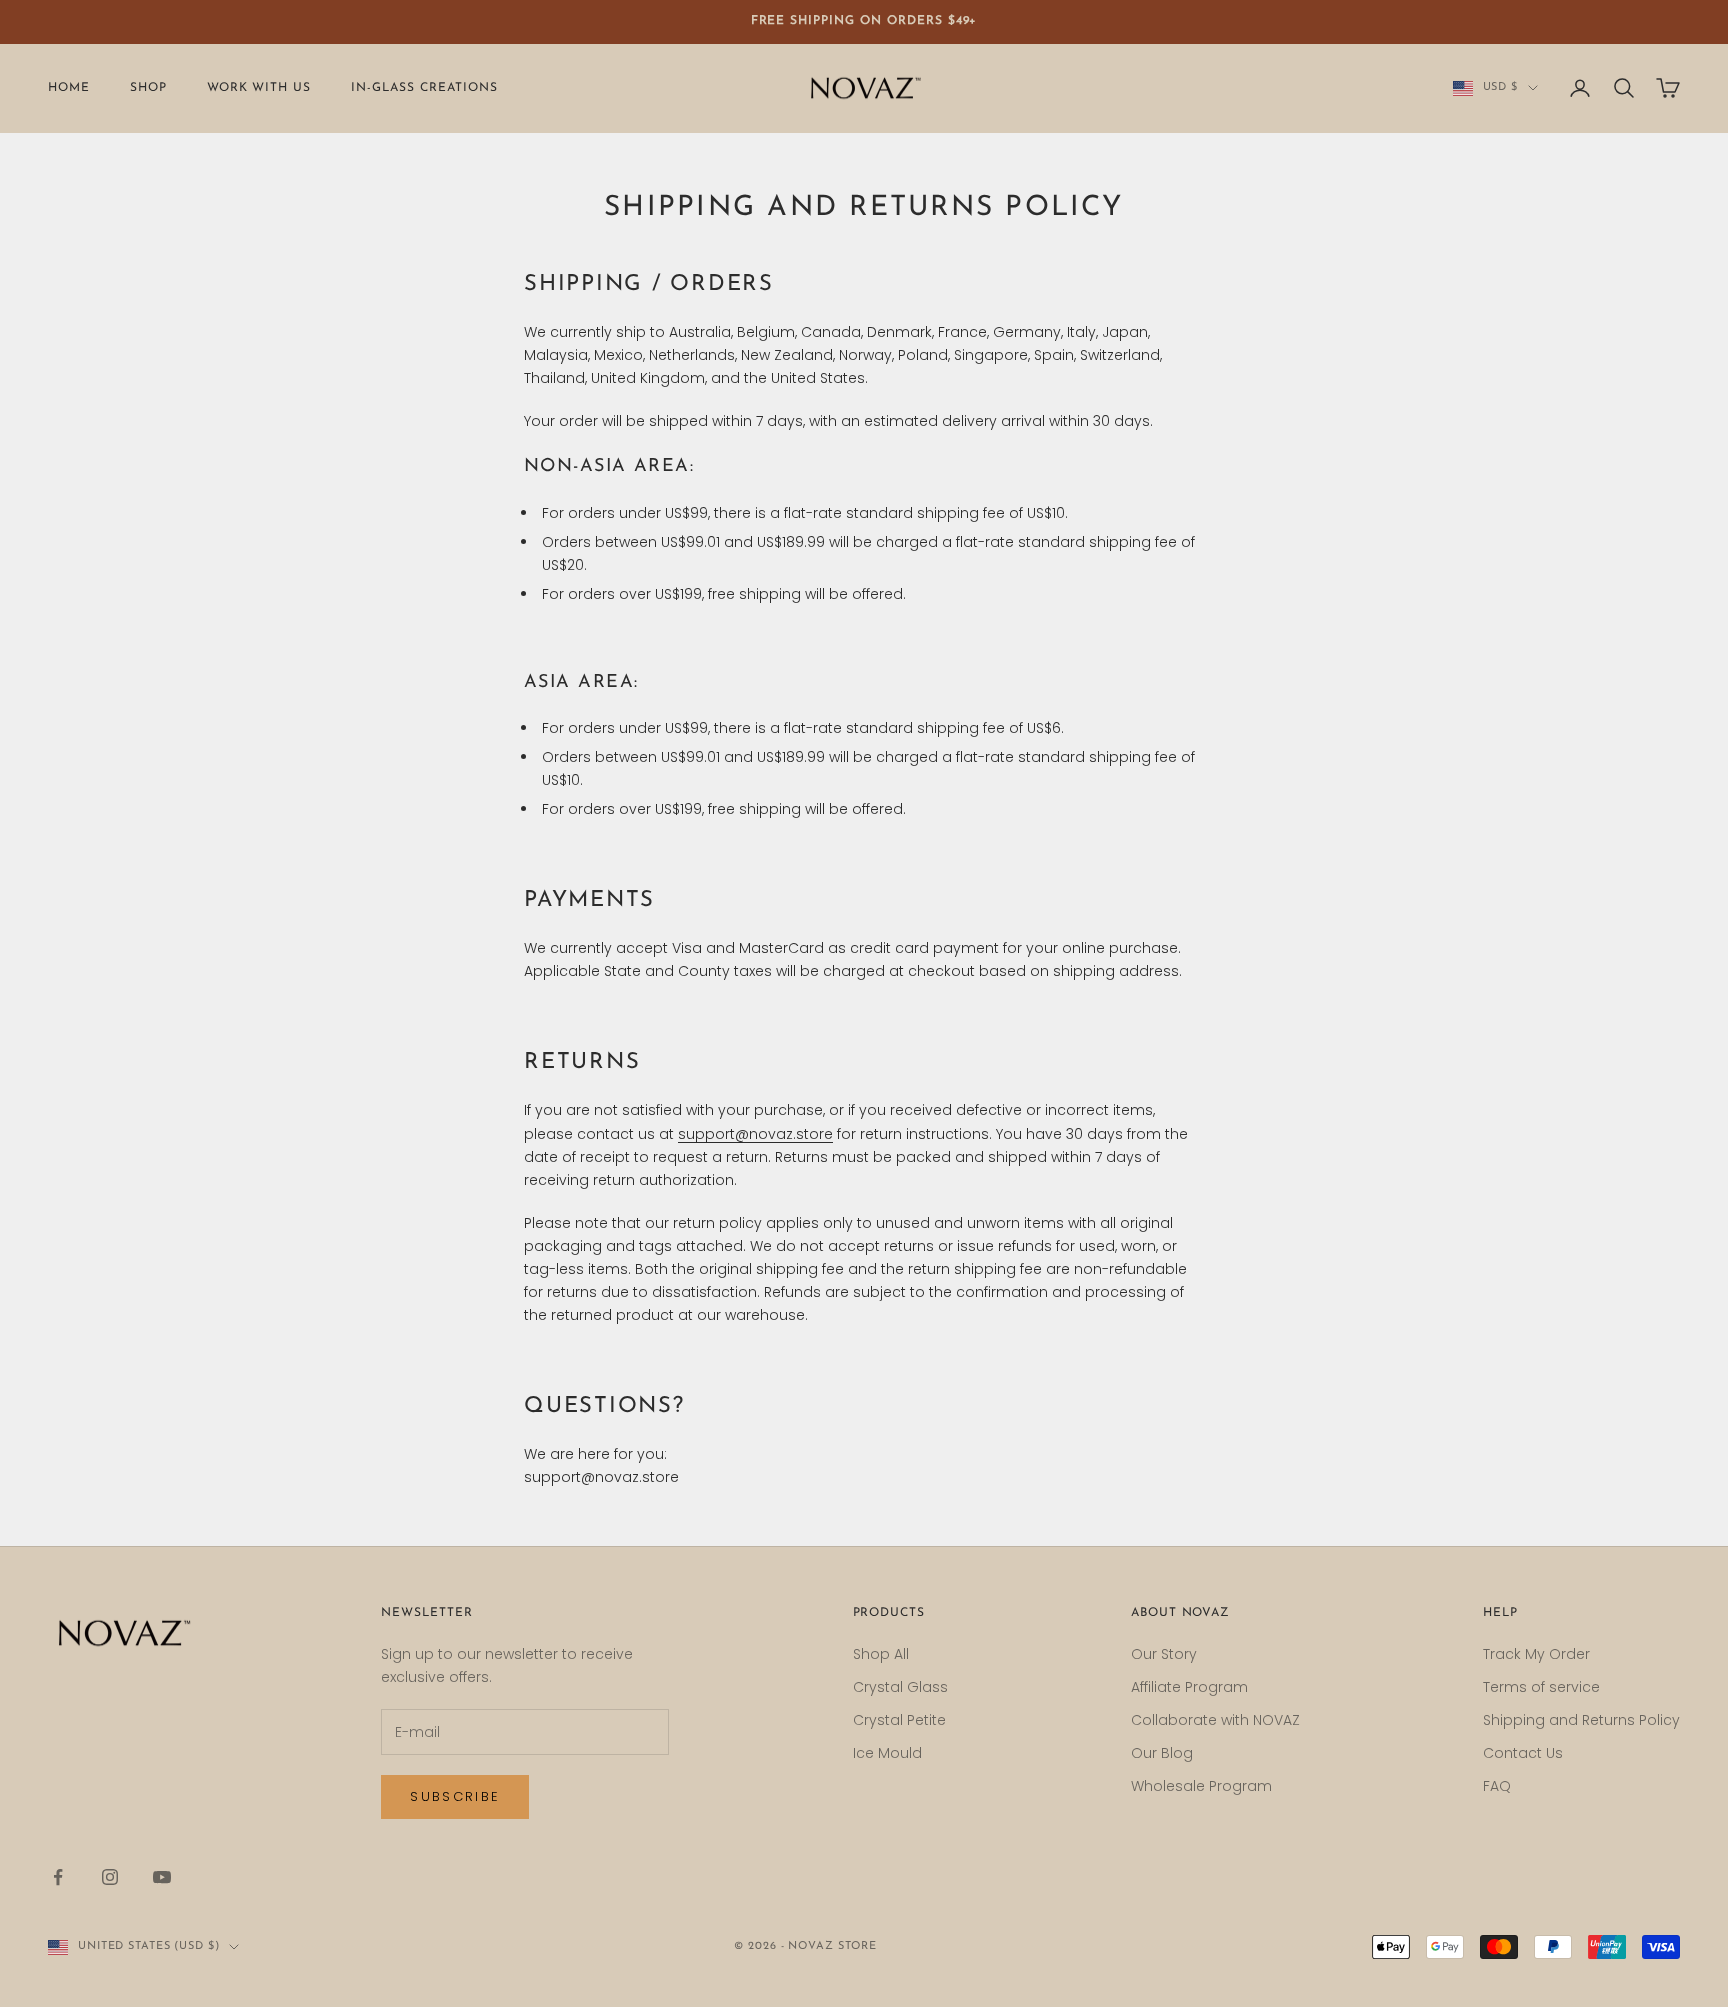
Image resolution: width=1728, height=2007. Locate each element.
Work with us (259, 88)
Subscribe (455, 1796)
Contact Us (1523, 1753)
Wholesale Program (1201, 1786)
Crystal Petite (899, 1720)
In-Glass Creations (424, 88)
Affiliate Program (1189, 1687)
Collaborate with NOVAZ (1215, 1720)
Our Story (1164, 1654)
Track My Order (1536, 1654)
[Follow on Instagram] (110, 1877)
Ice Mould (887, 1753)
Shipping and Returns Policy (1581, 1720)
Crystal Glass (900, 1687)
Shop (148, 88)
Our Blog (1162, 1753)
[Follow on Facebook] (58, 1877)
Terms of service (1541, 1687)
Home (69, 88)
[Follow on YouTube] (162, 1877)
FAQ (1497, 1786)
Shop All (881, 1654)
